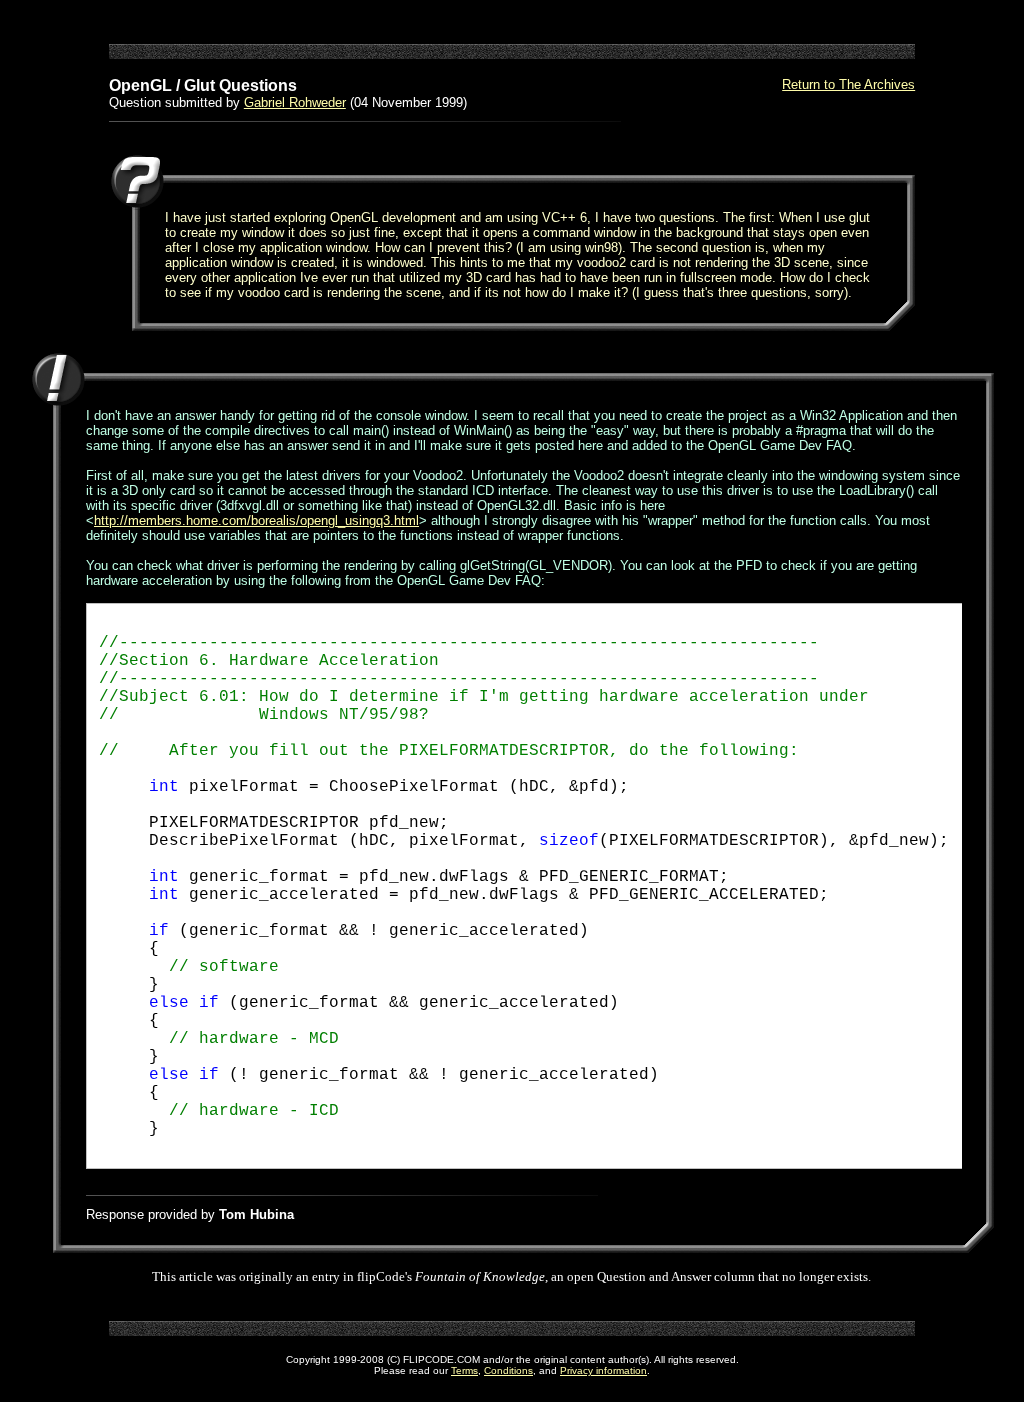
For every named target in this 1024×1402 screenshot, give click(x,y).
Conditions (508, 1370)
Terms (464, 1370)
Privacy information (603, 1370)
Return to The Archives (848, 84)
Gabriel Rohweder (295, 102)
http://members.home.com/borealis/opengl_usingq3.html (256, 520)
